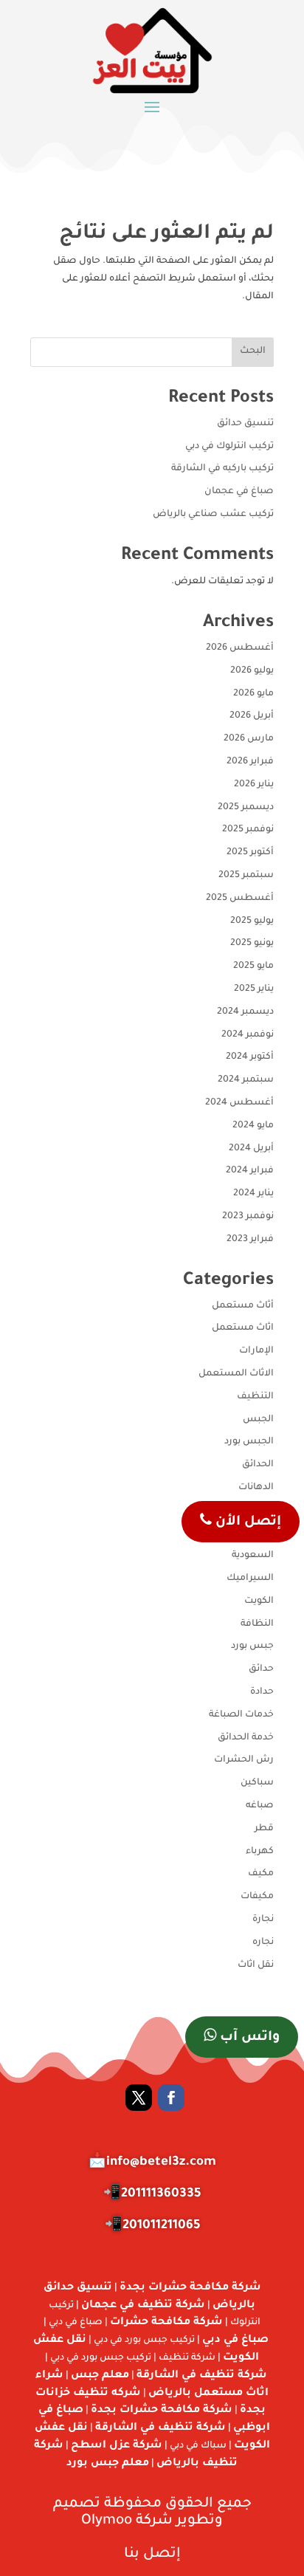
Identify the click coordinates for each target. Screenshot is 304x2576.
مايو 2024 (253, 1126)
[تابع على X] (139, 2098)
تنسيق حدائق (245, 424)
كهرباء (260, 1852)
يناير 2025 (254, 989)
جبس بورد (252, 1646)
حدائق (261, 1669)
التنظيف (255, 1397)
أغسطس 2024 (239, 1103)
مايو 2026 (253, 694)
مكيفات (257, 1897)
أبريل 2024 (251, 1149)
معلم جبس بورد (108, 2464)
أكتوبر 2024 (250, 1057)
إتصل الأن (246, 1522)
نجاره (263, 1943)
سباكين (257, 1783)
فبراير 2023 (250, 1240)
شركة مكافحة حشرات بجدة (190, 2288)
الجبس (258, 1420)
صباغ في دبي (235, 2340)
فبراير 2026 (250, 762)
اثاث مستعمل (243, 1328)
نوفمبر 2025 (248, 830)
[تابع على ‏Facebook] (171, 2098)
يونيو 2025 (252, 944)
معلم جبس (100, 2376)
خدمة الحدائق (246, 1738)
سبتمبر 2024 (246, 1080)
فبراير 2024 (250, 1171)
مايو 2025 (253, 966)
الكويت (259, 1601)
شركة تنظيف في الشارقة (202, 2376)
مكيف (261, 1874)
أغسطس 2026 (240, 648)
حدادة (262, 1692)
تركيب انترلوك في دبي (229, 447)
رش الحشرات (244, 1760)
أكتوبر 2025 (250, 853)
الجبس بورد (249, 1442)
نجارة (263, 1920)
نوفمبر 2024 (248, 1035)
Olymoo (107, 2521)
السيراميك (250, 1579)
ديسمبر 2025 (246, 808)
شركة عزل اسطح (117, 2446)
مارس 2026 (249, 739)
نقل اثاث (256, 1965)
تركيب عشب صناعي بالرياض (213, 515)
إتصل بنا (152, 2554)
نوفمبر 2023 (248, 1217)
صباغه (260, 1806)
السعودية (253, 1556)
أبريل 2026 (252, 716)
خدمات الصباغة (241, 1715)
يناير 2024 (253, 1194)
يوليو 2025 (252, 921)
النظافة (257, 1624)
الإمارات (256, 1351)
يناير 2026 (254, 785)
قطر (264, 1829)
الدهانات (256, 1488)
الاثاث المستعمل (236, 1374)
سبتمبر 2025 (246, 876)
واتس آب (248, 2038)
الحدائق (258, 1465)
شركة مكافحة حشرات (166, 2323)
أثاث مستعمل (243, 1306)
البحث (253, 351)
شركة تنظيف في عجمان (143, 2306)
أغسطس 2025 (240, 899)
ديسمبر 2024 (245, 1012)
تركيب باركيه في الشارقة (222, 469)
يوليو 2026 (252, 671)
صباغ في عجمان (239, 492)
